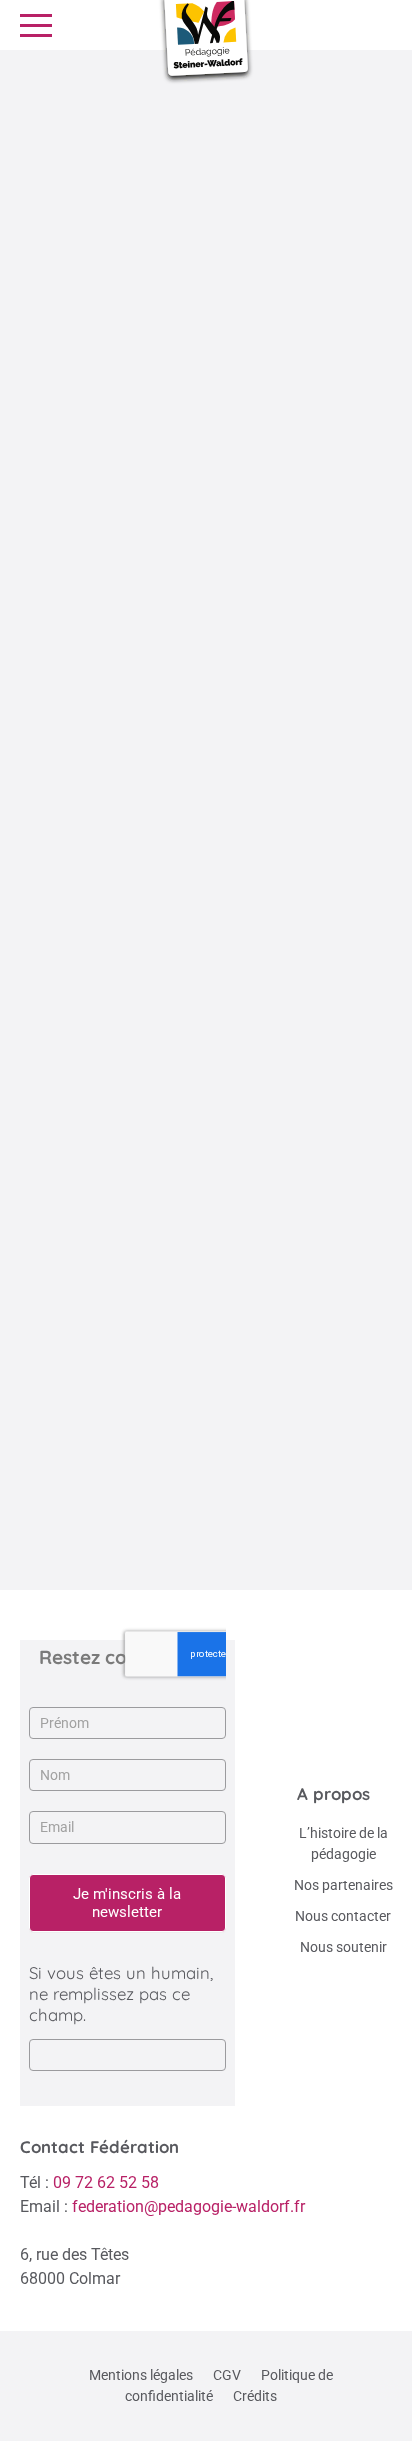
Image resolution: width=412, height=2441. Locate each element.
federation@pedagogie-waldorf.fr (188, 2206)
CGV (227, 2375)
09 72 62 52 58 (106, 2182)
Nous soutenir (343, 1947)
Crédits (255, 2396)
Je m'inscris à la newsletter (127, 1903)
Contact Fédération (99, 2146)
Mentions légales (141, 2375)
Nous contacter (343, 1916)
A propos (333, 1793)
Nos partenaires (343, 1885)
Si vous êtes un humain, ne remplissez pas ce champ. (121, 1993)
